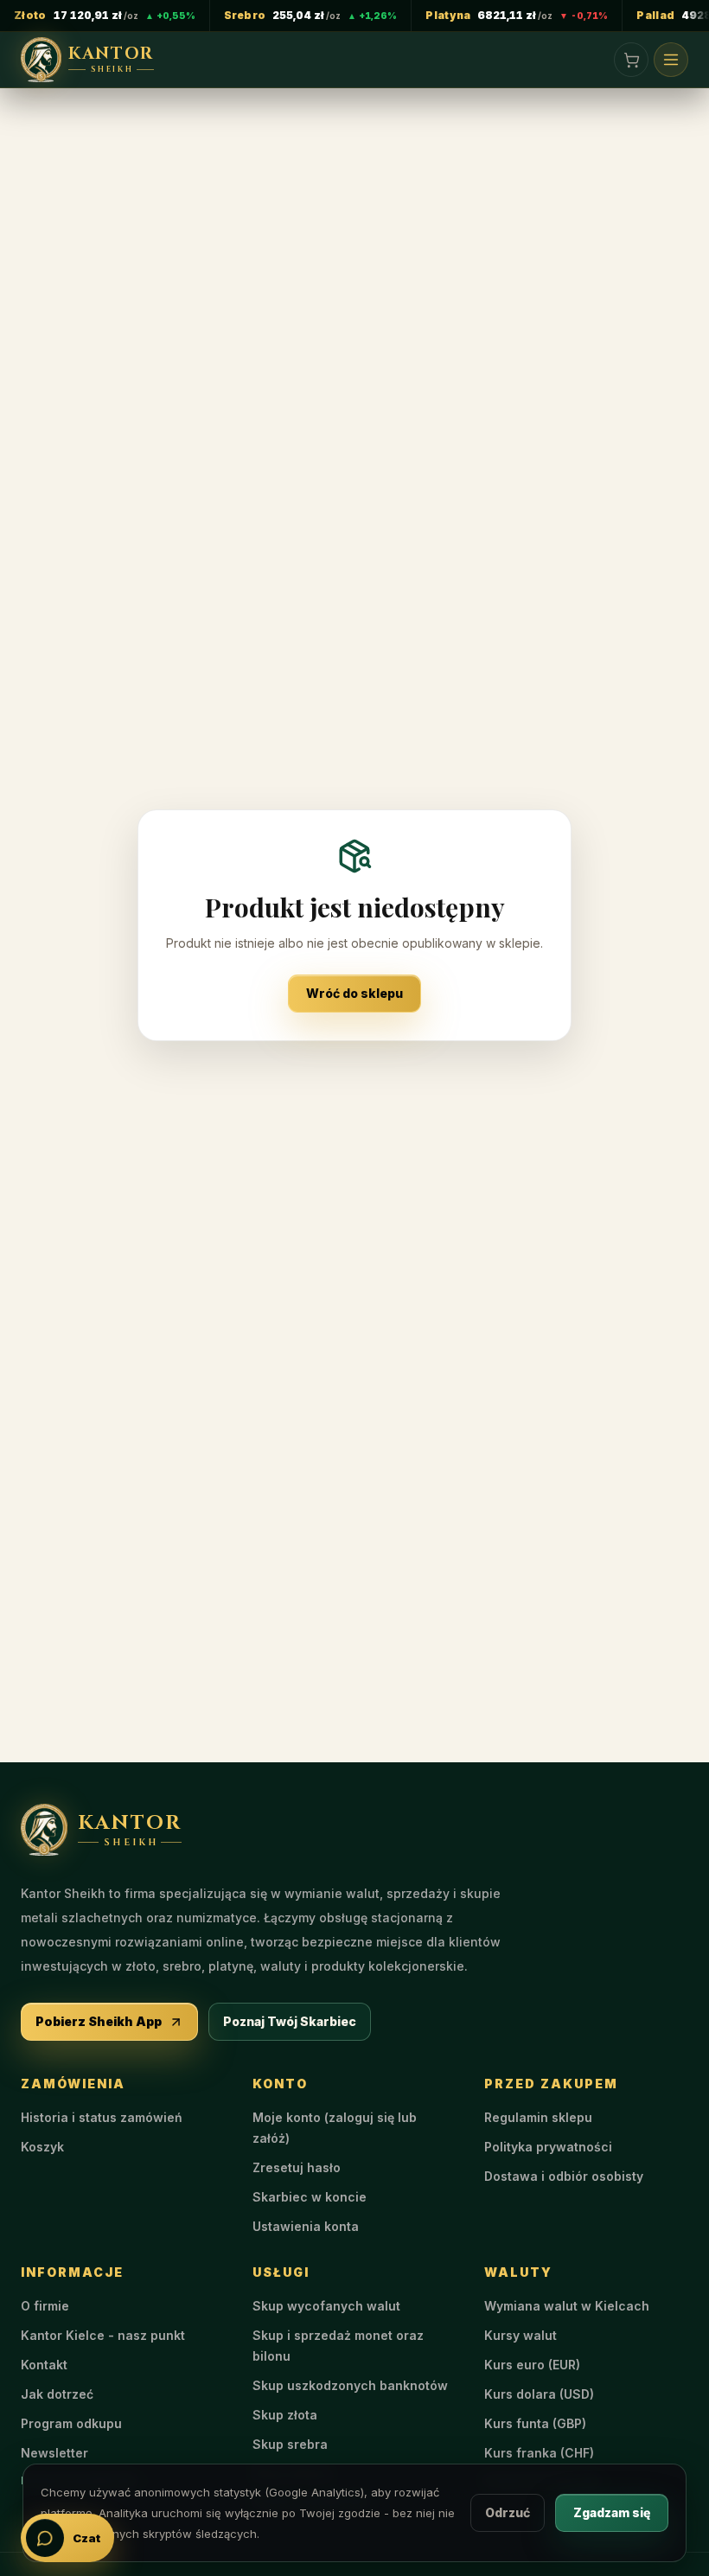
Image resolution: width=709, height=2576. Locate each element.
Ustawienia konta (306, 2226)
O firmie (45, 2306)
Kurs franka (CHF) (539, 2453)
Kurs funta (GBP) (535, 2423)
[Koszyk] (631, 60)
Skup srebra (290, 2444)
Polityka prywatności (548, 2147)
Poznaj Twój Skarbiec (290, 2021)
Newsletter (54, 2453)
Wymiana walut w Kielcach (567, 2306)
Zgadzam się (612, 2512)
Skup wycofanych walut (326, 2306)
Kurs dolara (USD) (539, 2394)
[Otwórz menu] (671, 60)
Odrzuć (508, 2512)
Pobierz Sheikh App (99, 2021)
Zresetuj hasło (297, 2167)
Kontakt (44, 2365)
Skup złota (285, 2415)
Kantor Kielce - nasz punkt (103, 2335)
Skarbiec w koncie (310, 2197)
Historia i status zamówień (102, 2117)
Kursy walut (521, 2335)
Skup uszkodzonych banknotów (350, 2385)
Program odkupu (71, 2423)
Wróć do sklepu (354, 993)
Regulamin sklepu (538, 2117)
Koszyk (42, 2147)
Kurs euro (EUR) (532, 2365)
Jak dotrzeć (57, 2394)
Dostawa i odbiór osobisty (564, 2176)
